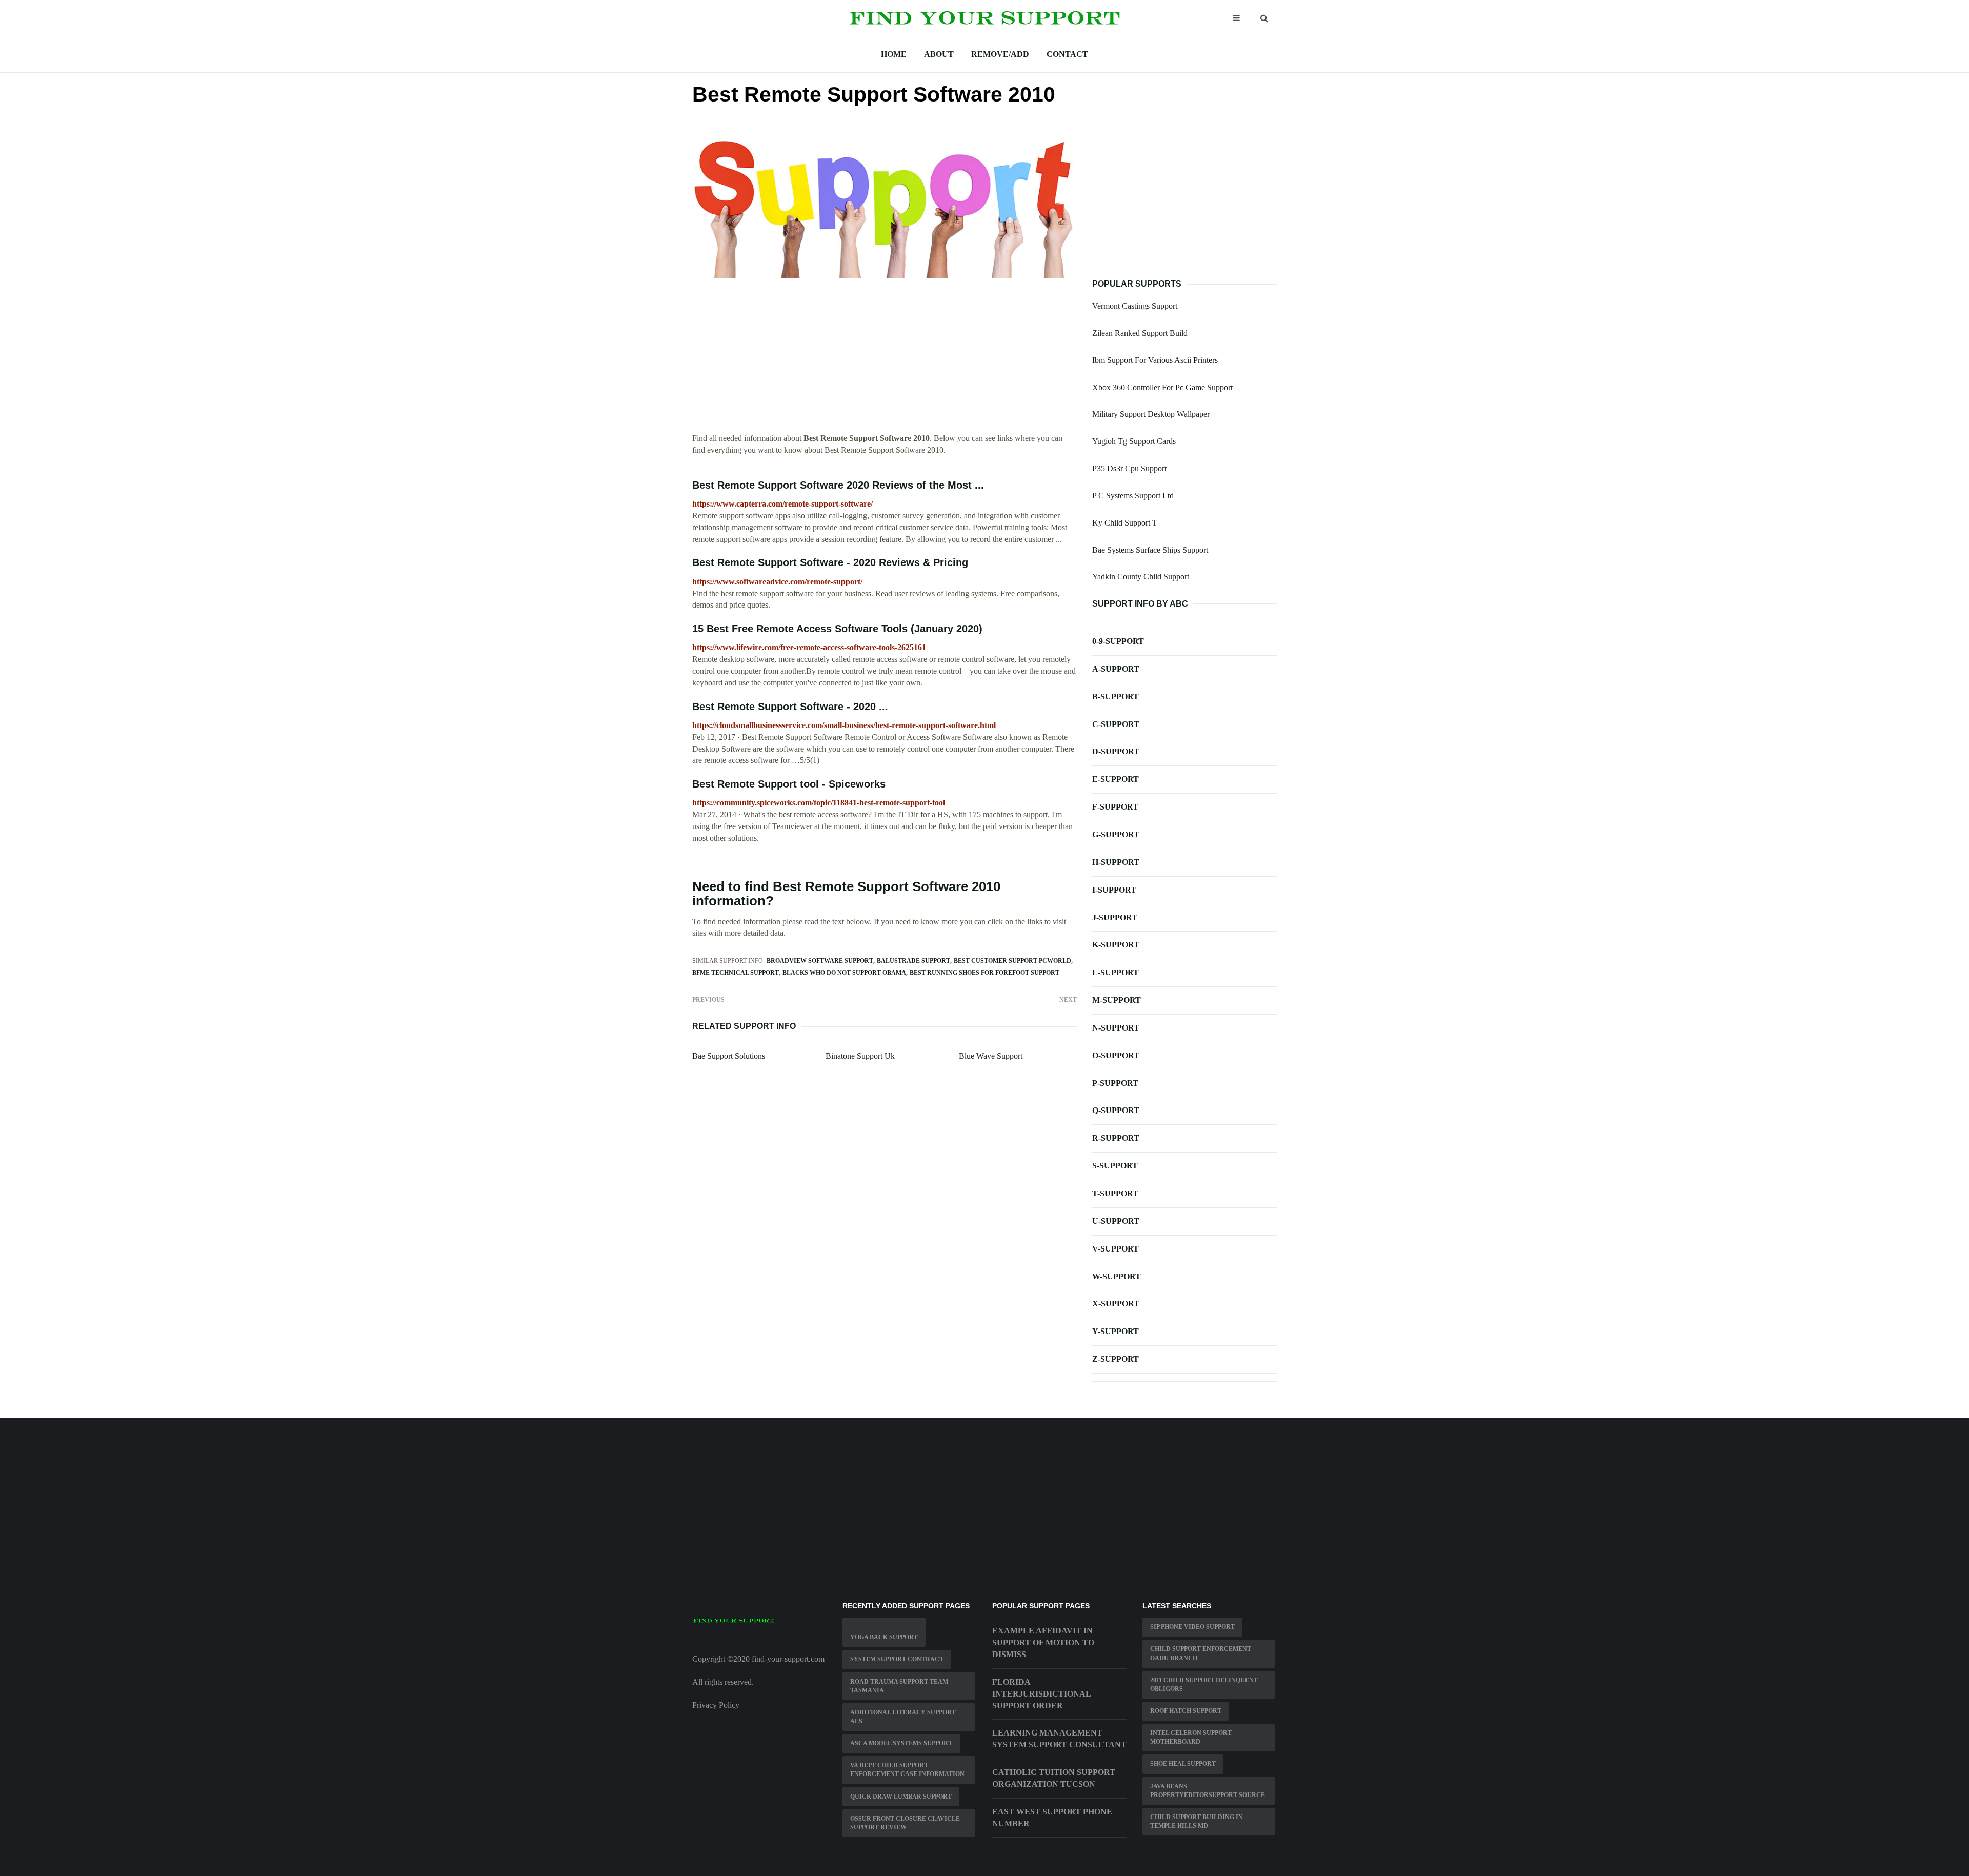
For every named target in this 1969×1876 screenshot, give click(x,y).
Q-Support (1116, 1110)
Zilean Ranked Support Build (1140, 333)
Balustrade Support (913, 961)
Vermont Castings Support (1135, 306)
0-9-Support (1118, 641)
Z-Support (1116, 1359)
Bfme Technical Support (736, 973)
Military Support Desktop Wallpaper (1151, 414)
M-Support (1117, 1000)
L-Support (1116, 972)
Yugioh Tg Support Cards (1134, 441)
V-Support (1116, 1249)
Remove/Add (1000, 54)
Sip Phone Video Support (1192, 1627)
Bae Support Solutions (729, 1056)
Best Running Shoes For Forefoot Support (985, 973)
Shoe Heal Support (1183, 1764)
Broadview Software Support (820, 961)
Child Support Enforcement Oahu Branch (1201, 1653)
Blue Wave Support (991, 1056)
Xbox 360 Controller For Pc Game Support (1162, 387)
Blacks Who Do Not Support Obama (844, 973)
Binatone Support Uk (860, 1056)
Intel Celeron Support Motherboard (1191, 1737)
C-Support (1116, 724)
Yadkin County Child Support (1141, 577)
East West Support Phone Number (1052, 1818)
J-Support (1115, 917)
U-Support (1116, 1221)
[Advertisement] (885, 361)
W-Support (1117, 1276)
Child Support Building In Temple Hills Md (1197, 1821)
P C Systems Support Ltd (1133, 496)
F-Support (1115, 807)
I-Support (1114, 890)
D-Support (1116, 751)
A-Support (1116, 669)
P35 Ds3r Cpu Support (1129, 468)
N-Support (1116, 1028)
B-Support (1116, 697)
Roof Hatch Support (1186, 1711)
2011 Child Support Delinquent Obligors (1204, 1685)
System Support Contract (897, 1659)
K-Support (1116, 945)
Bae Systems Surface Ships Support (1150, 550)
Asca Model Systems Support (901, 1743)
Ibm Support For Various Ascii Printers (1155, 360)
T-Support (1115, 1193)
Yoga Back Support (884, 1637)
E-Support (1116, 779)
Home (894, 54)
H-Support (1116, 862)
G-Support (1116, 834)
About (939, 54)
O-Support (1116, 1055)
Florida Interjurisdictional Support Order (1041, 1694)
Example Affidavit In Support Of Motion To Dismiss (1043, 1642)
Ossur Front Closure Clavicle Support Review (905, 1823)
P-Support (1115, 1083)
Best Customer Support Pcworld (1012, 961)
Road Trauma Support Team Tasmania (899, 1686)
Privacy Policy (716, 1705)
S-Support (1115, 1166)
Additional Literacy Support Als (903, 1717)
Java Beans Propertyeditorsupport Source (1208, 1791)
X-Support (1116, 1304)
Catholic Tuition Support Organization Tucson (1054, 1778)
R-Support (1116, 1138)
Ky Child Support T (1125, 523)
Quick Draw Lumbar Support (901, 1797)
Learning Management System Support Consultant (1059, 1739)
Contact (1067, 54)
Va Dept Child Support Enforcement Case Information (907, 1770)
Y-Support (1116, 1331)
